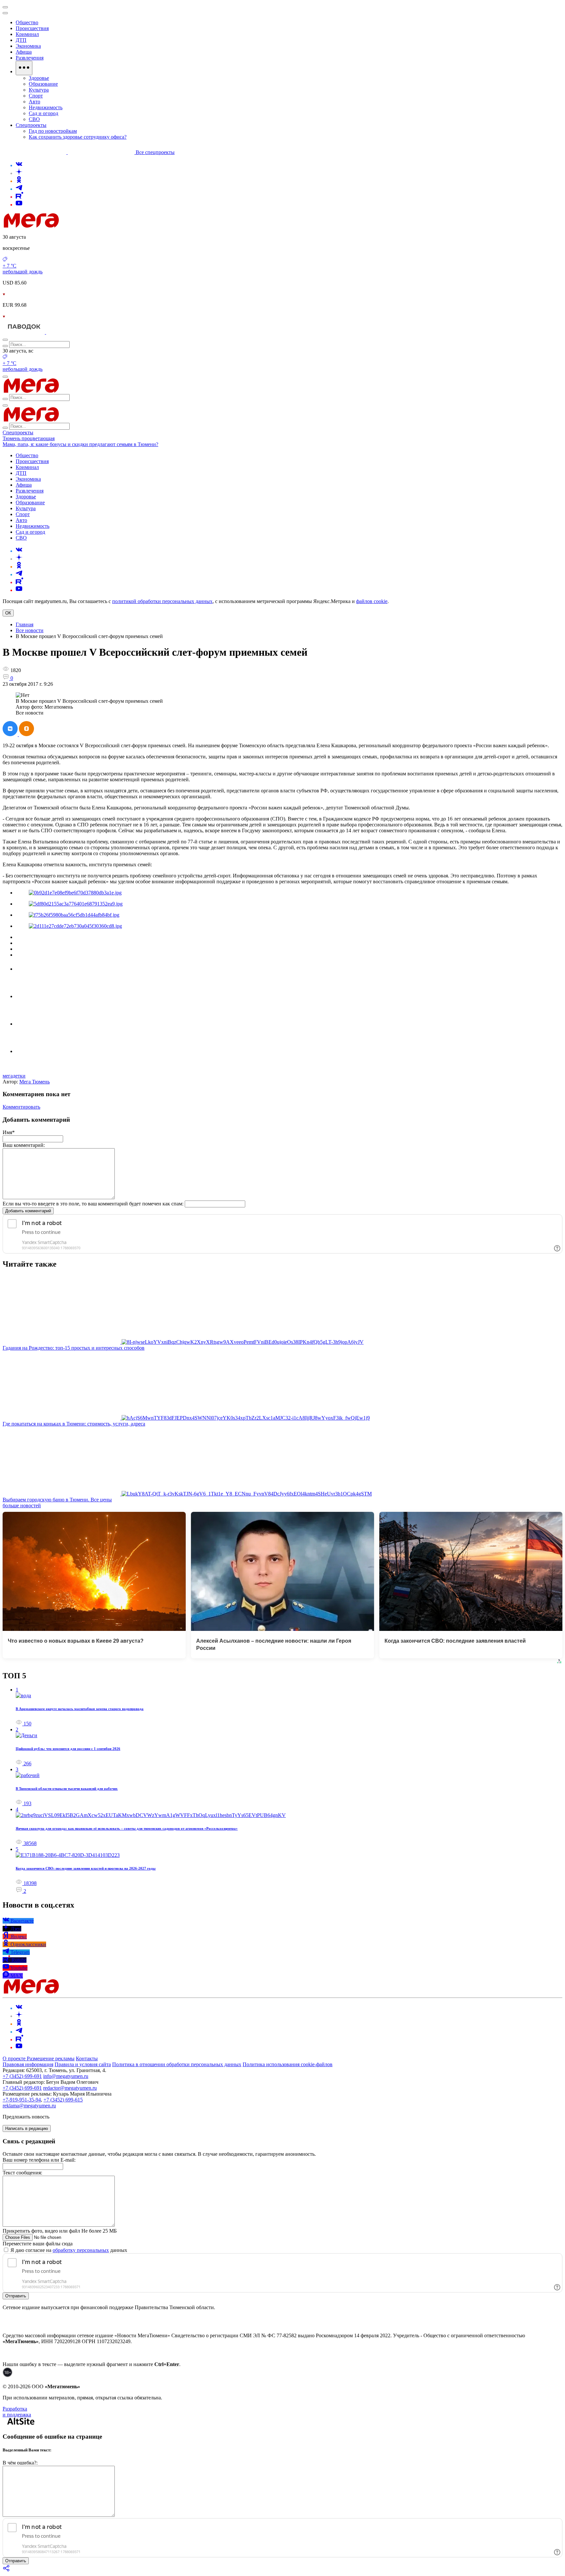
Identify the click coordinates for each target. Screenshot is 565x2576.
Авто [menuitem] (34, 102)
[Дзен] (19, 173)
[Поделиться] (7, 2570)
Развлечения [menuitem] (30, 58)
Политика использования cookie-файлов (288, 2064)
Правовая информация (28, 2064)
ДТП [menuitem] (21, 40)
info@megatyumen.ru (66, 2076)
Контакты (87, 2058)
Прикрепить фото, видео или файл (60, 2231)
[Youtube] (19, 205)
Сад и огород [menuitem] (43, 113)
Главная (25, 624)
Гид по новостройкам (53, 131)
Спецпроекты (18, 432)
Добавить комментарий (28, 1211)
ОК (8, 613)
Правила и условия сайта (83, 2064)
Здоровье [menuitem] (39, 78)
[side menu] (5, 13)
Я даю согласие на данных (68, 2250)
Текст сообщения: (22, 2173)
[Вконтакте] (19, 165)
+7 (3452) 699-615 (63, 2100)
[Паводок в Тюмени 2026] (24, 332)
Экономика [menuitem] (28, 46)
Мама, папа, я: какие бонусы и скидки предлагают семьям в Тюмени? (80, 444)
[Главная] (78, 226)
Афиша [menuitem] (24, 52)
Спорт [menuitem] (36, 96)
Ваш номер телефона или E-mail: (39, 2160)
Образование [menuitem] (43, 84)
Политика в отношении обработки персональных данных (177, 2064)
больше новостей (22, 1505)
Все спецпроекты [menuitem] (155, 152)
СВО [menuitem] (34, 119)
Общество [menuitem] (27, 22)
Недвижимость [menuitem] (46, 107)
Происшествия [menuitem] (32, 28)
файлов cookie (372, 601)
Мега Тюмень (34, 1082)
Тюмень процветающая (29, 438)
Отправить (16, 2296)
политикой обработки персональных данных (162, 601)
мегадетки (14, 1076)
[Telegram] (19, 189)
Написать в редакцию (27, 2128)
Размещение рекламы (51, 2058)
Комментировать (21, 1107)
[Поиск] (5, 340)
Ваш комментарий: (24, 1145)
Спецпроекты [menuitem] (31, 125)
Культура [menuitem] (39, 90)
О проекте (15, 2058)
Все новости (30, 630)
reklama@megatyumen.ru (29, 2106)
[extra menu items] (24, 68)
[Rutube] (19, 197)
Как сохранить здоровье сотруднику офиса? (78, 137)
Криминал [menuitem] (27, 34)
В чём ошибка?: (20, 2463)
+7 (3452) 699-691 (22, 2076)
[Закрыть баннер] (5, 7)
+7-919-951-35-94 (22, 2100)
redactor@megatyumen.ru (70, 2088)
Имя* (9, 1132)
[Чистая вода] (63, 332)
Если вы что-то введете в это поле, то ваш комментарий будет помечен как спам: (93, 1204)
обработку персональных (81, 2250)
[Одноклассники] (19, 181)
